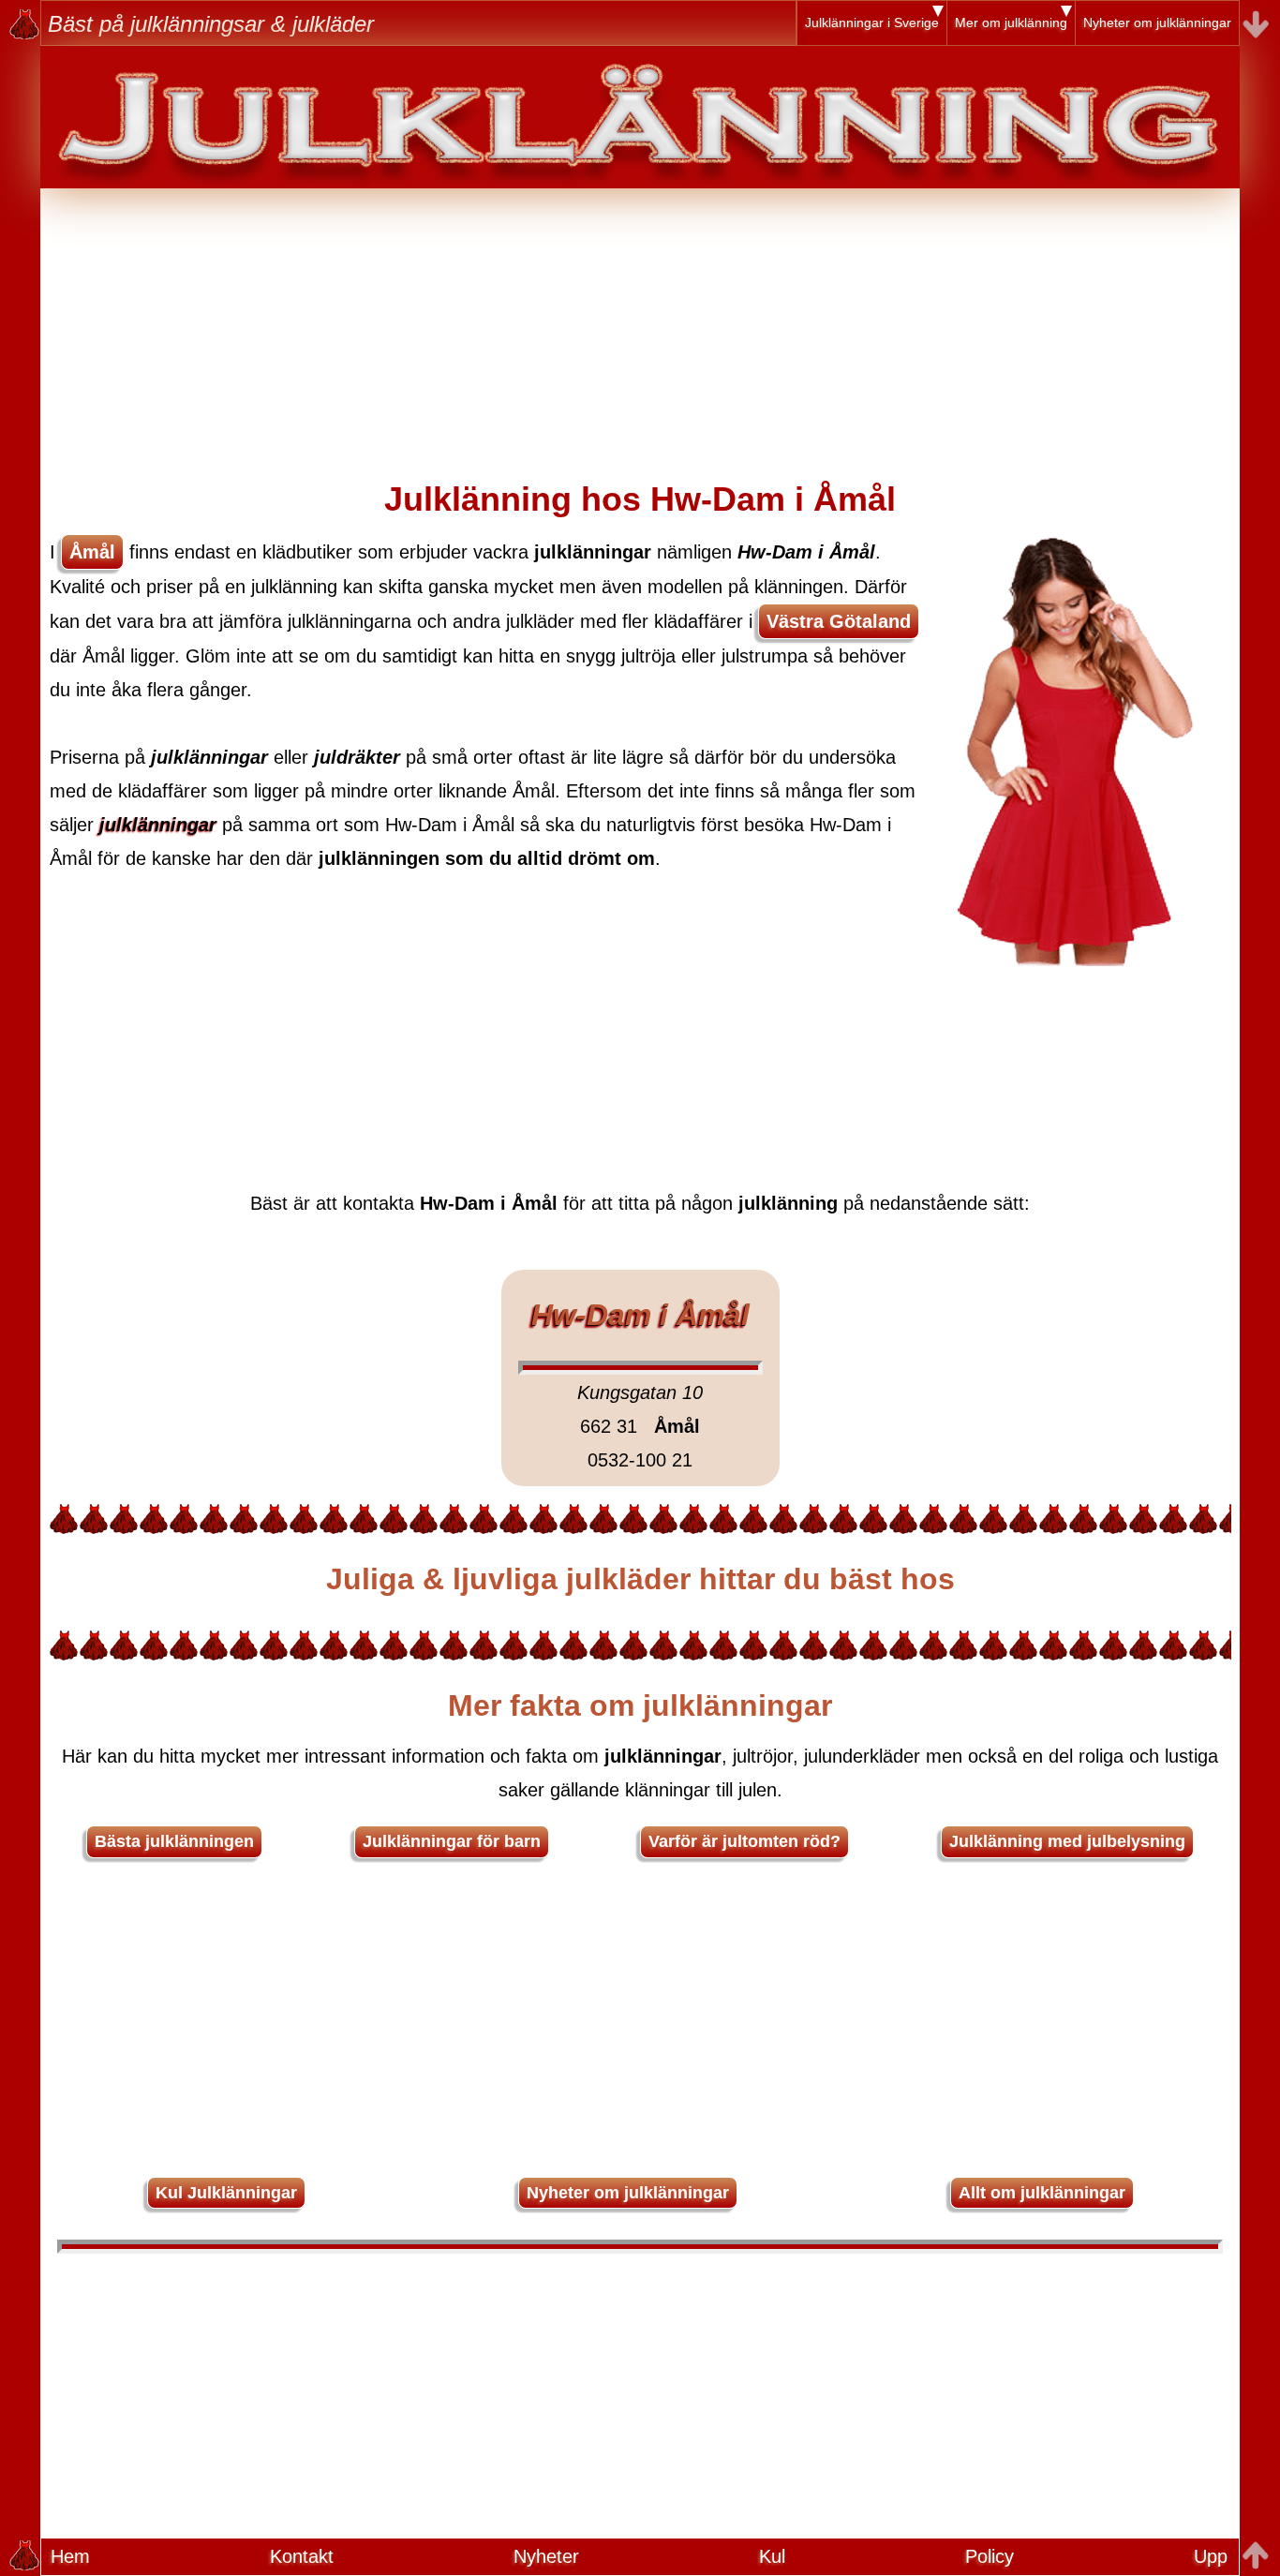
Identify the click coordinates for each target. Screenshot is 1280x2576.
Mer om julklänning (1011, 22)
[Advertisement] (640, 320)
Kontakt (302, 2556)
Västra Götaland (839, 621)
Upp (1211, 2556)
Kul (772, 2556)
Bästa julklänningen (174, 1841)
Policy (990, 2556)
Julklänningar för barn (452, 1841)
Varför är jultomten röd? (744, 1841)
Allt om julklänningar (1042, 2193)
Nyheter (546, 2556)
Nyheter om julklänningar (1157, 22)
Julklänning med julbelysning (1067, 1841)
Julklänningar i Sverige (872, 22)
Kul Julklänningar (226, 2193)
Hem (70, 2556)
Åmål (92, 552)
